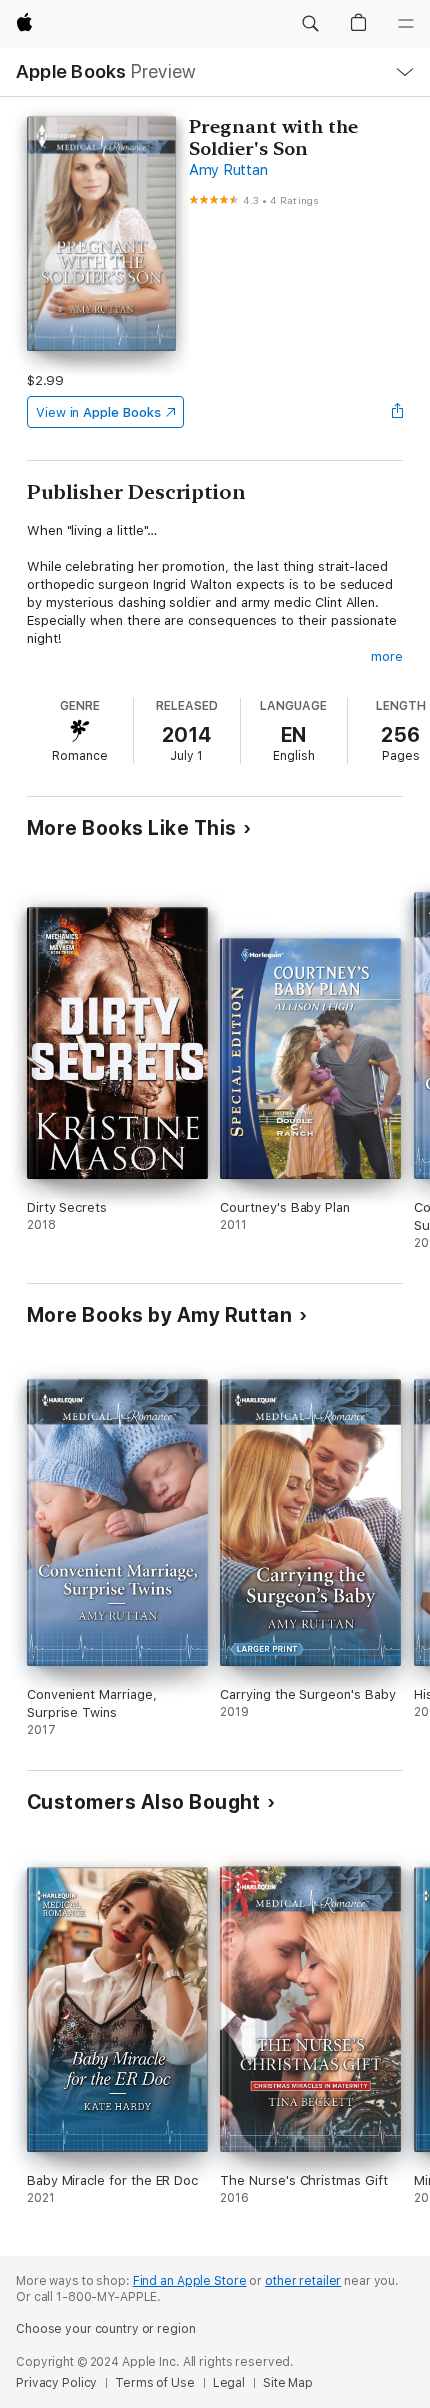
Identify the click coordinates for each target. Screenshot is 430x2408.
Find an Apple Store (190, 2281)
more (387, 656)
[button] (310, 24)
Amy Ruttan (228, 170)
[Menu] (406, 24)
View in (98, 412)
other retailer (303, 2281)
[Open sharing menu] (397, 412)
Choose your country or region (106, 2329)
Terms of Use (155, 2383)
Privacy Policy (56, 2383)
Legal (229, 2383)
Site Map (288, 2383)
